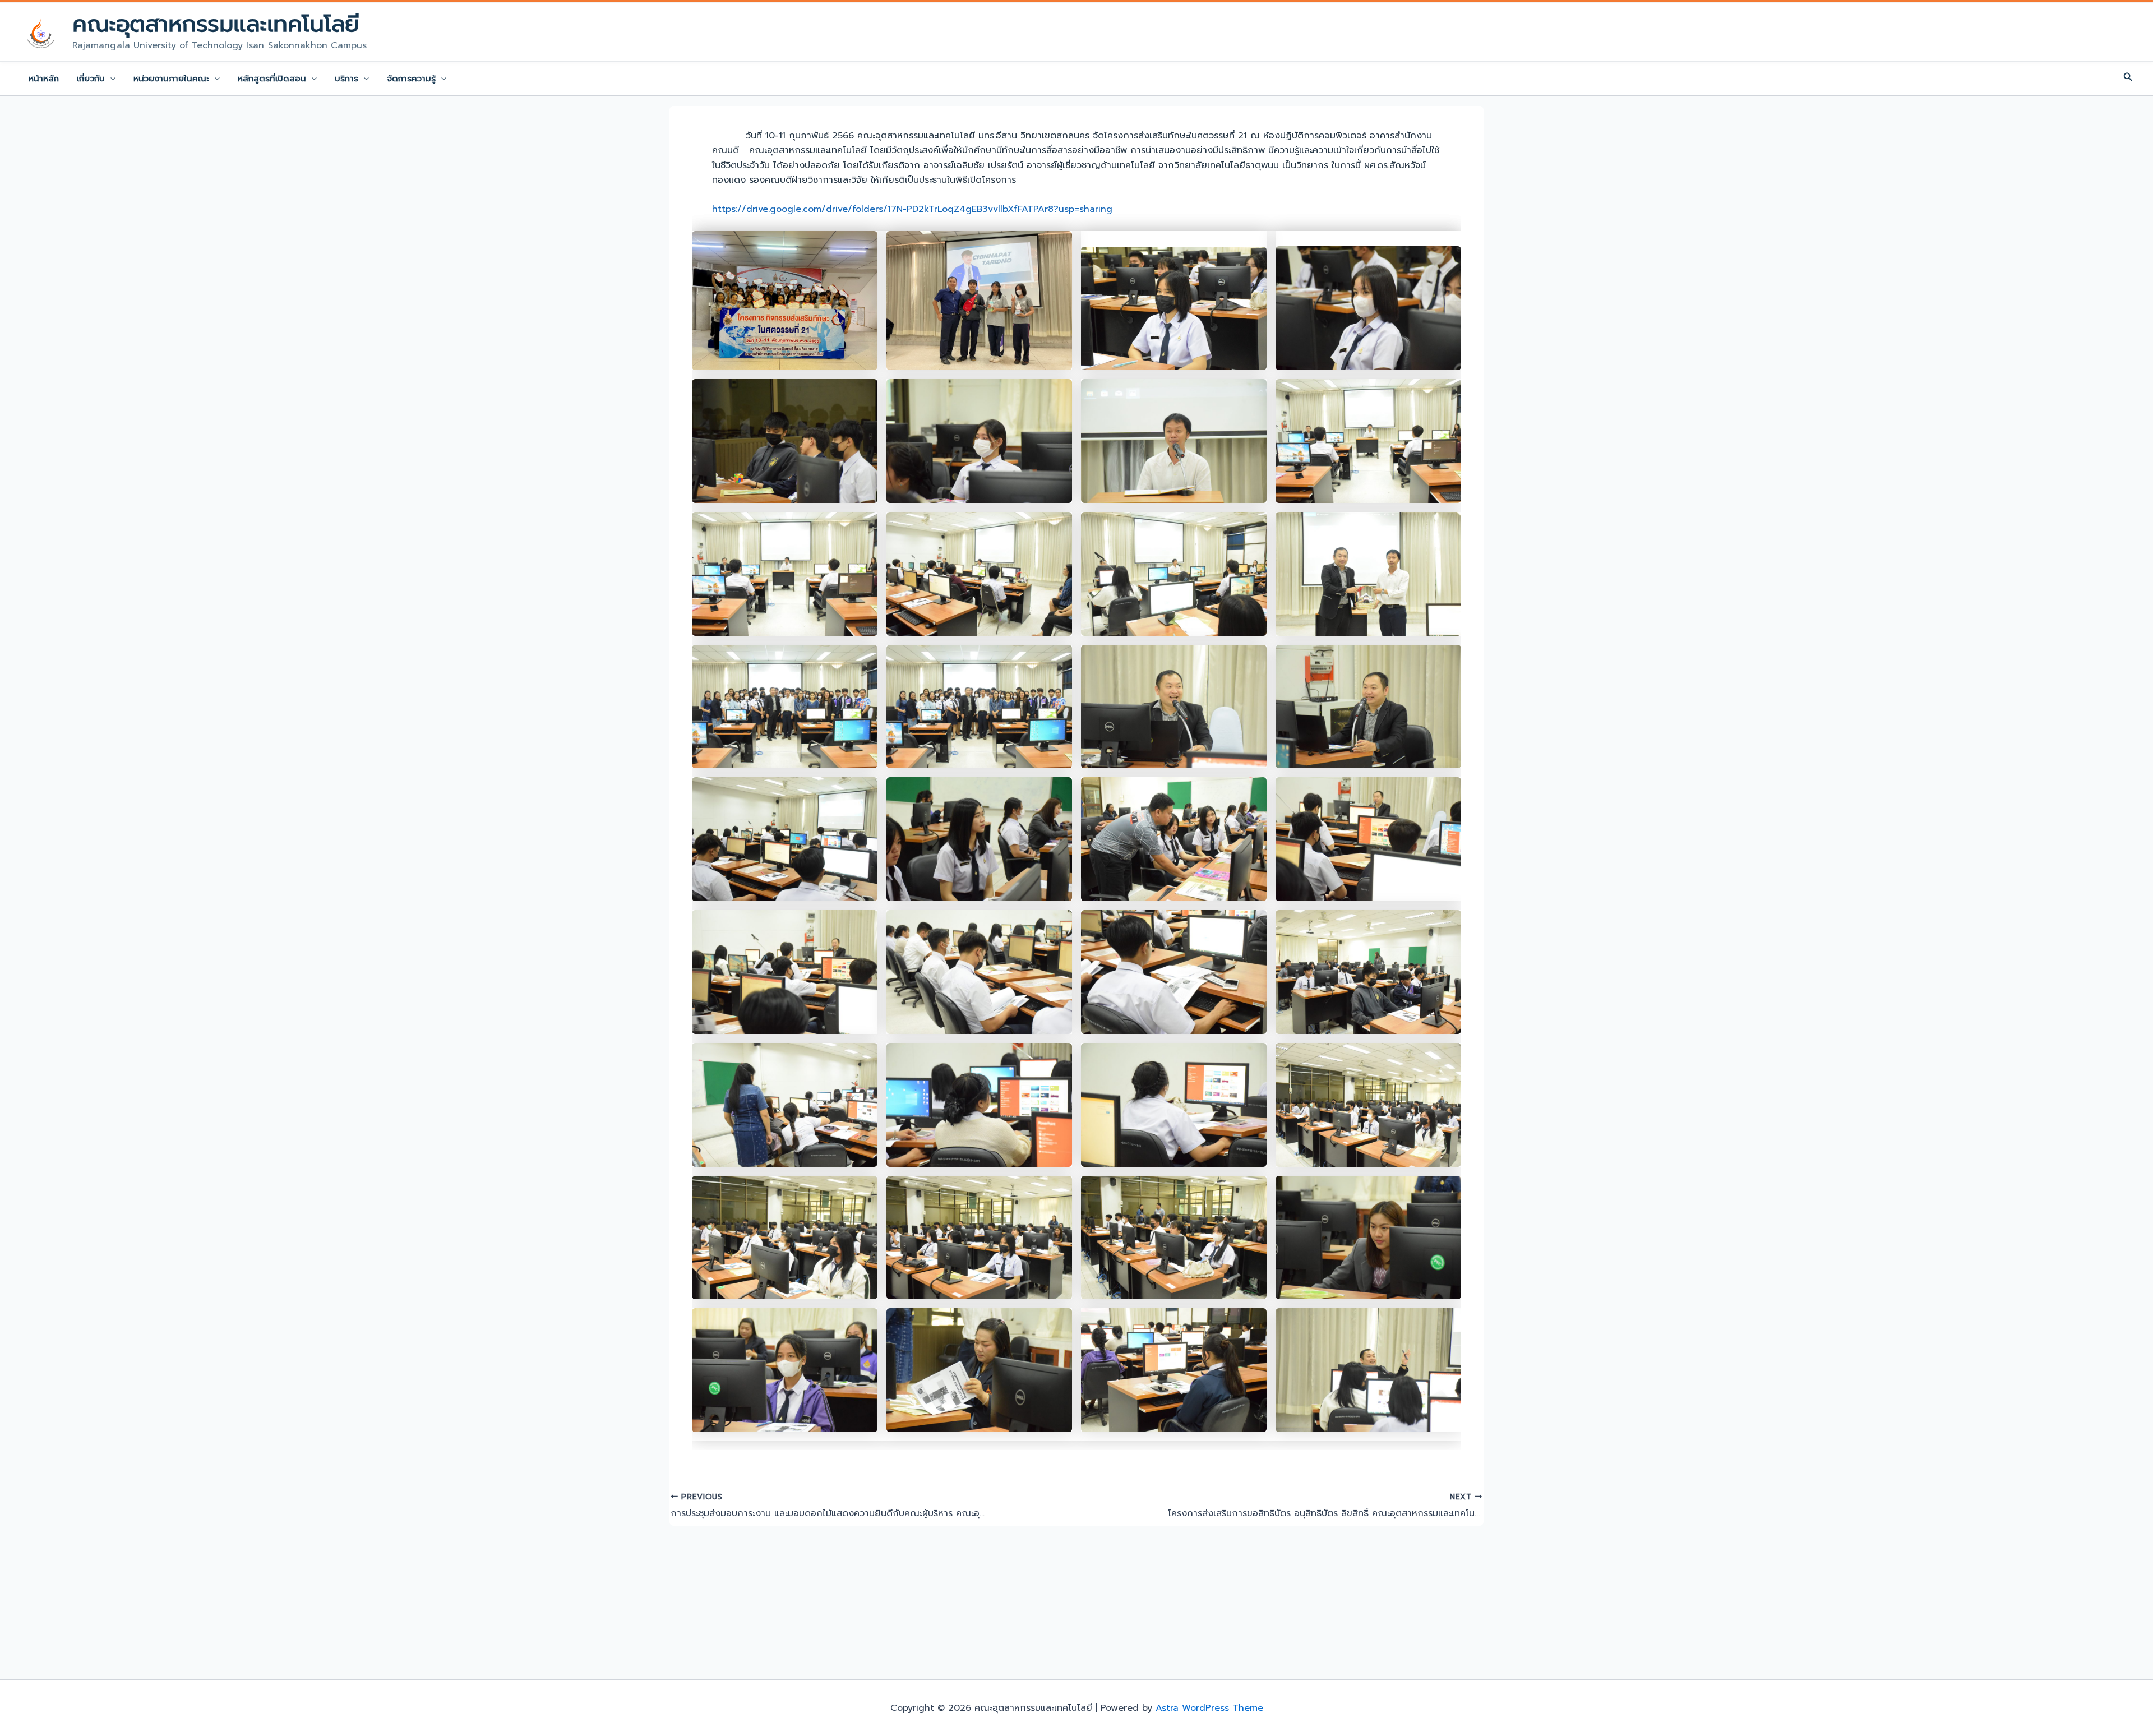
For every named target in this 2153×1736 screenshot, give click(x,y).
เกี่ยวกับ (91, 79)
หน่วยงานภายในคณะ (171, 79)
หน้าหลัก (44, 79)
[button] (110, 79)
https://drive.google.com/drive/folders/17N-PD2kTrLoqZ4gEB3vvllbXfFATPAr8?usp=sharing (912, 209)
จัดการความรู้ (411, 79)
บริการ (346, 79)
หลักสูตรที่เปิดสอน (272, 79)
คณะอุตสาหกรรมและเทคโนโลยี (216, 24)
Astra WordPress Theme (1209, 1708)
